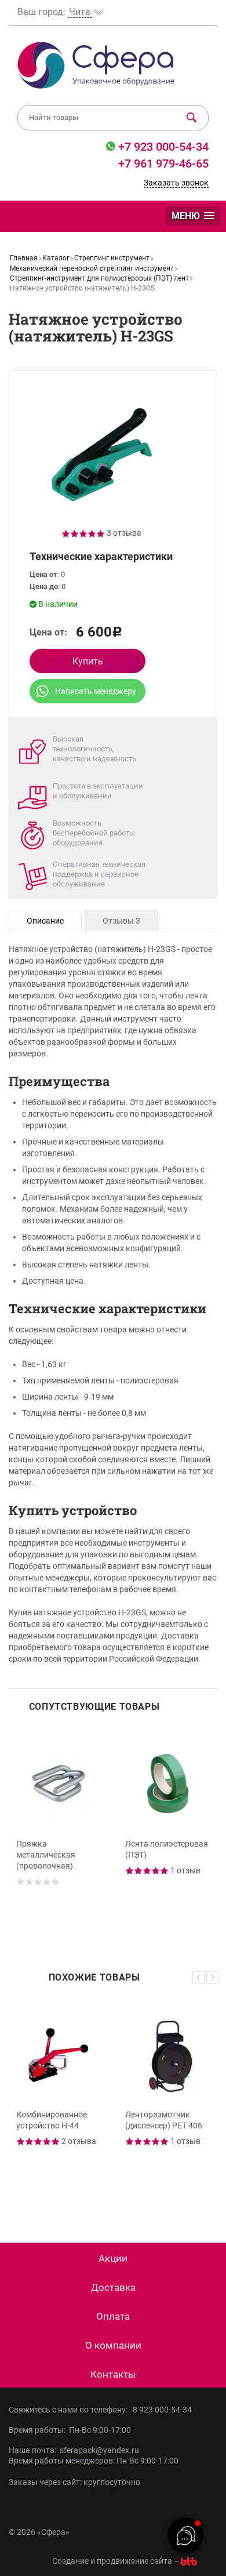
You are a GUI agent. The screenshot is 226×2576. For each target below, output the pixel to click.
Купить (88, 661)
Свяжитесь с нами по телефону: (70, 2410)
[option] (59, 1833)
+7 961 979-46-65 (163, 164)
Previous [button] (198, 1977)
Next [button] (212, 1977)
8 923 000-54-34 (162, 2410)
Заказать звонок (176, 183)
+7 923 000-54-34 (162, 147)
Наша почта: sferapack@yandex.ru (74, 2450)
